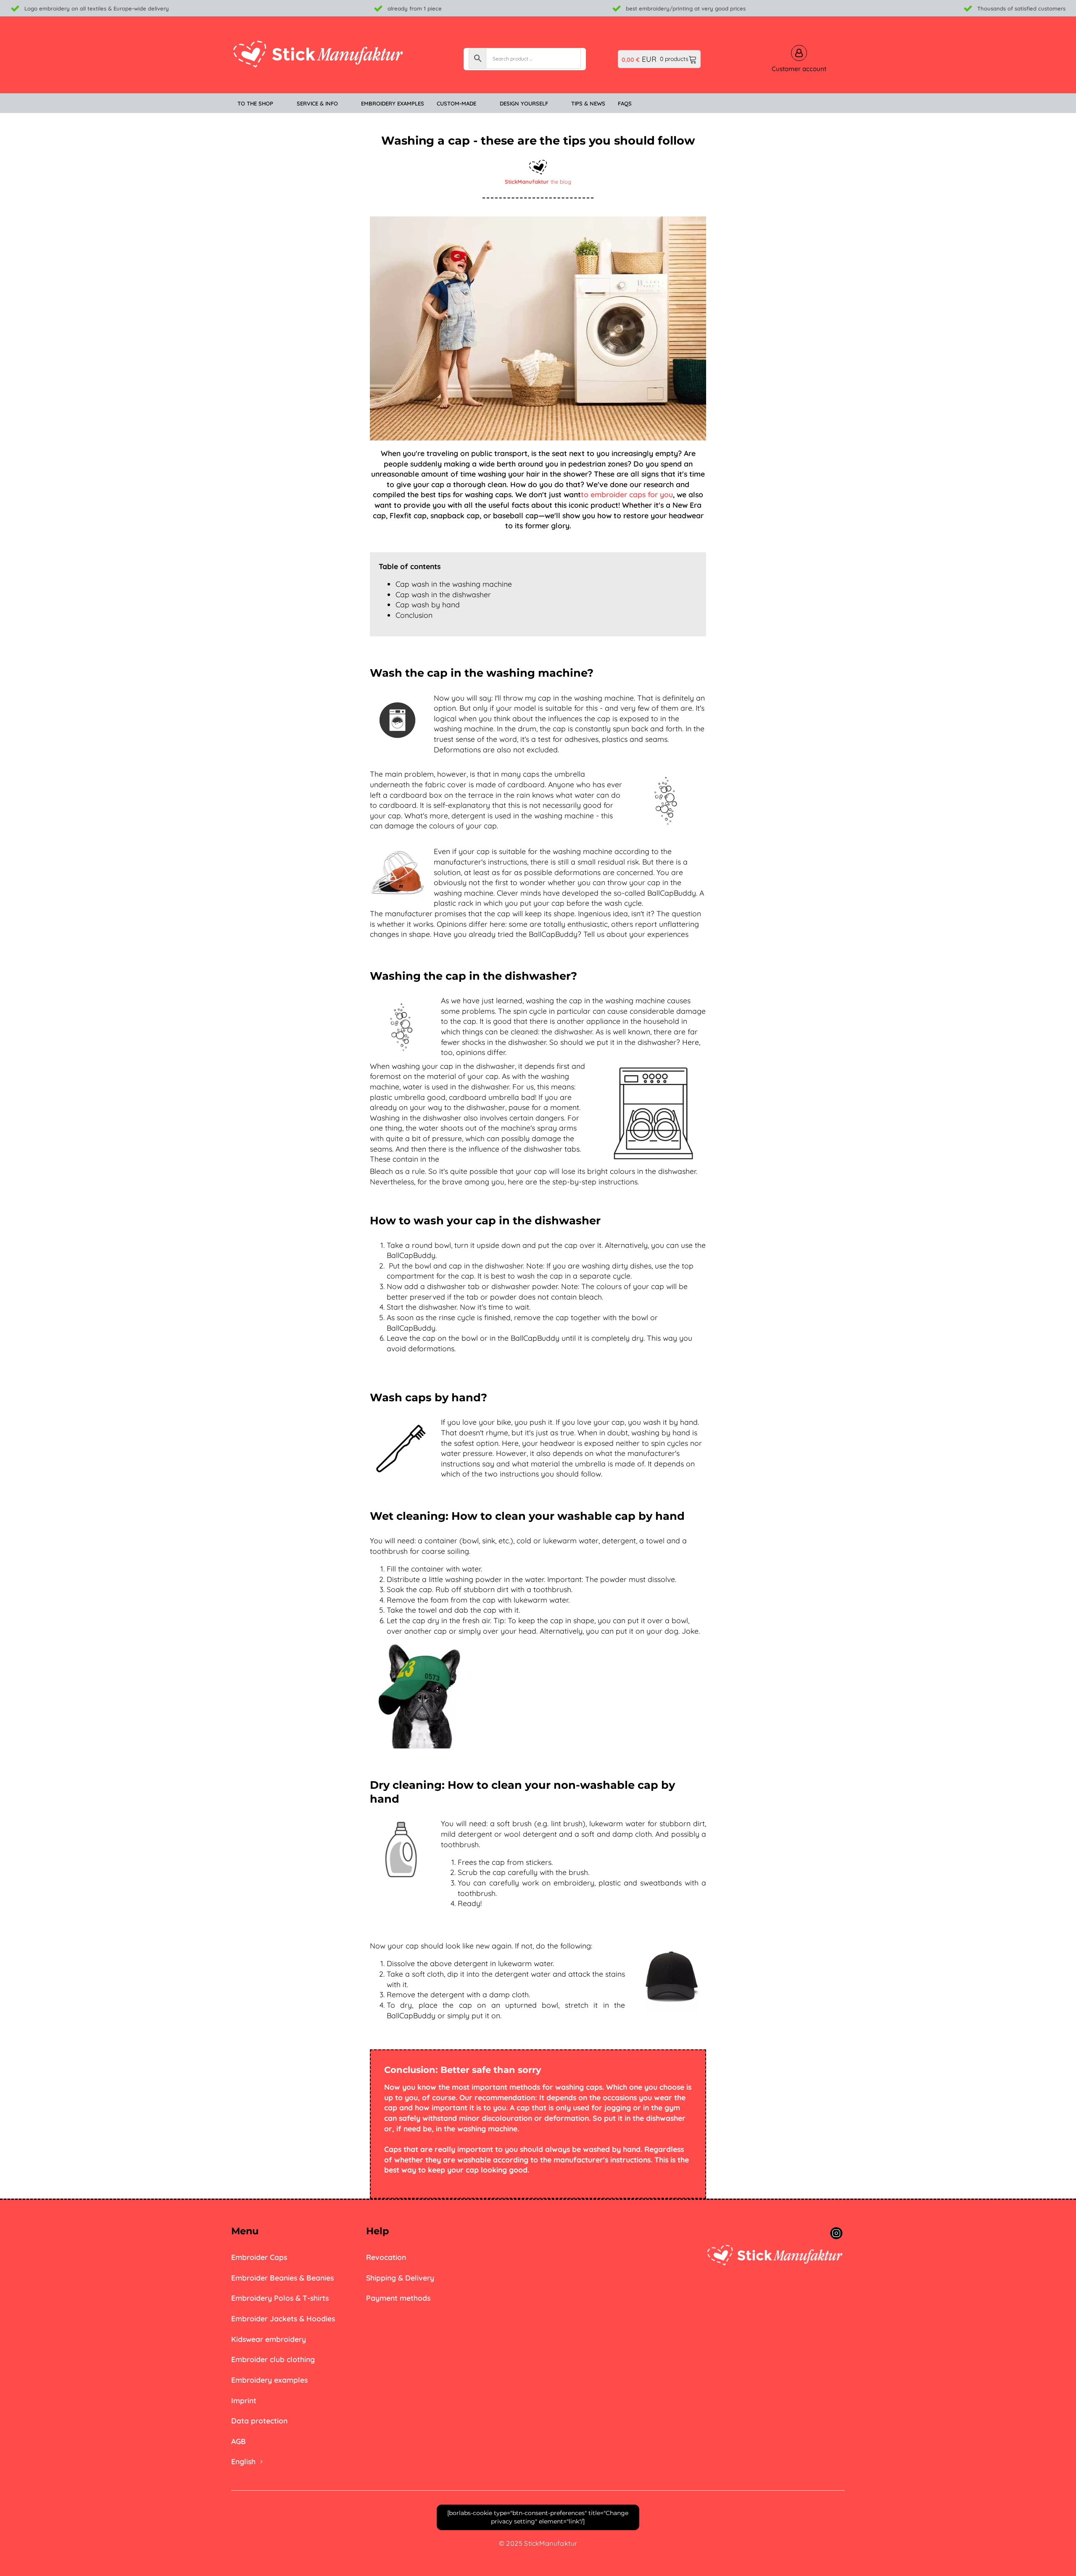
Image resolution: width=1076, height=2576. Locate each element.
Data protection (259, 2420)
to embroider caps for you (627, 494)
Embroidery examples (269, 2380)
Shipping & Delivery (400, 2278)
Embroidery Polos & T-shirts (280, 2298)
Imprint (244, 2400)
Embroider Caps (259, 2257)
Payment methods (398, 2298)
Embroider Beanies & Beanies (282, 2278)
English (243, 2461)
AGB (239, 2441)
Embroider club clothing (273, 2359)
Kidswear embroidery (269, 2339)
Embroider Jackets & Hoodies (283, 2318)
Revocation (386, 2257)
